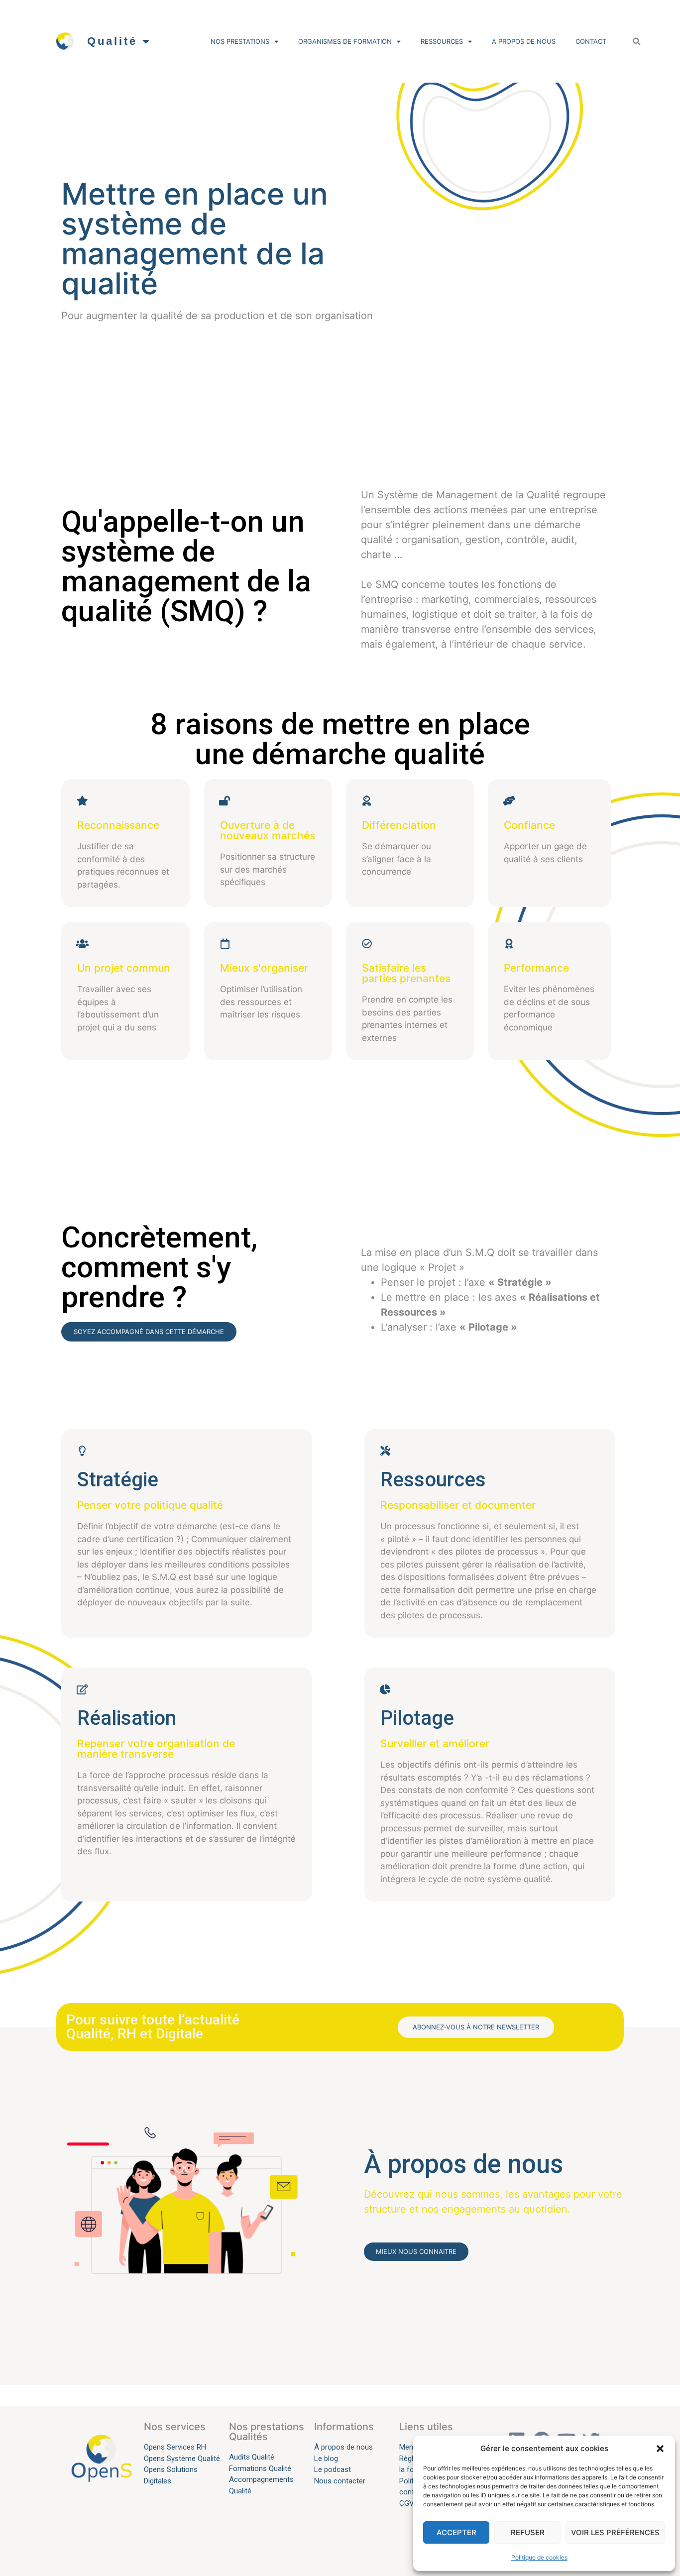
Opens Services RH (175, 2447)
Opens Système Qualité (182, 2459)
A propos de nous (524, 41)
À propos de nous (343, 2447)
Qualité (112, 41)
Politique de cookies (539, 2557)
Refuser (528, 2532)
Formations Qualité (260, 2468)
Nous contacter (340, 2481)
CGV (407, 2503)
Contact (591, 41)
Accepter (456, 2532)
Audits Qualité (252, 2457)
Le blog (326, 2459)
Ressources (442, 41)
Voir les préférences (615, 2532)
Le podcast (334, 2469)
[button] (660, 2449)
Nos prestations (240, 41)
